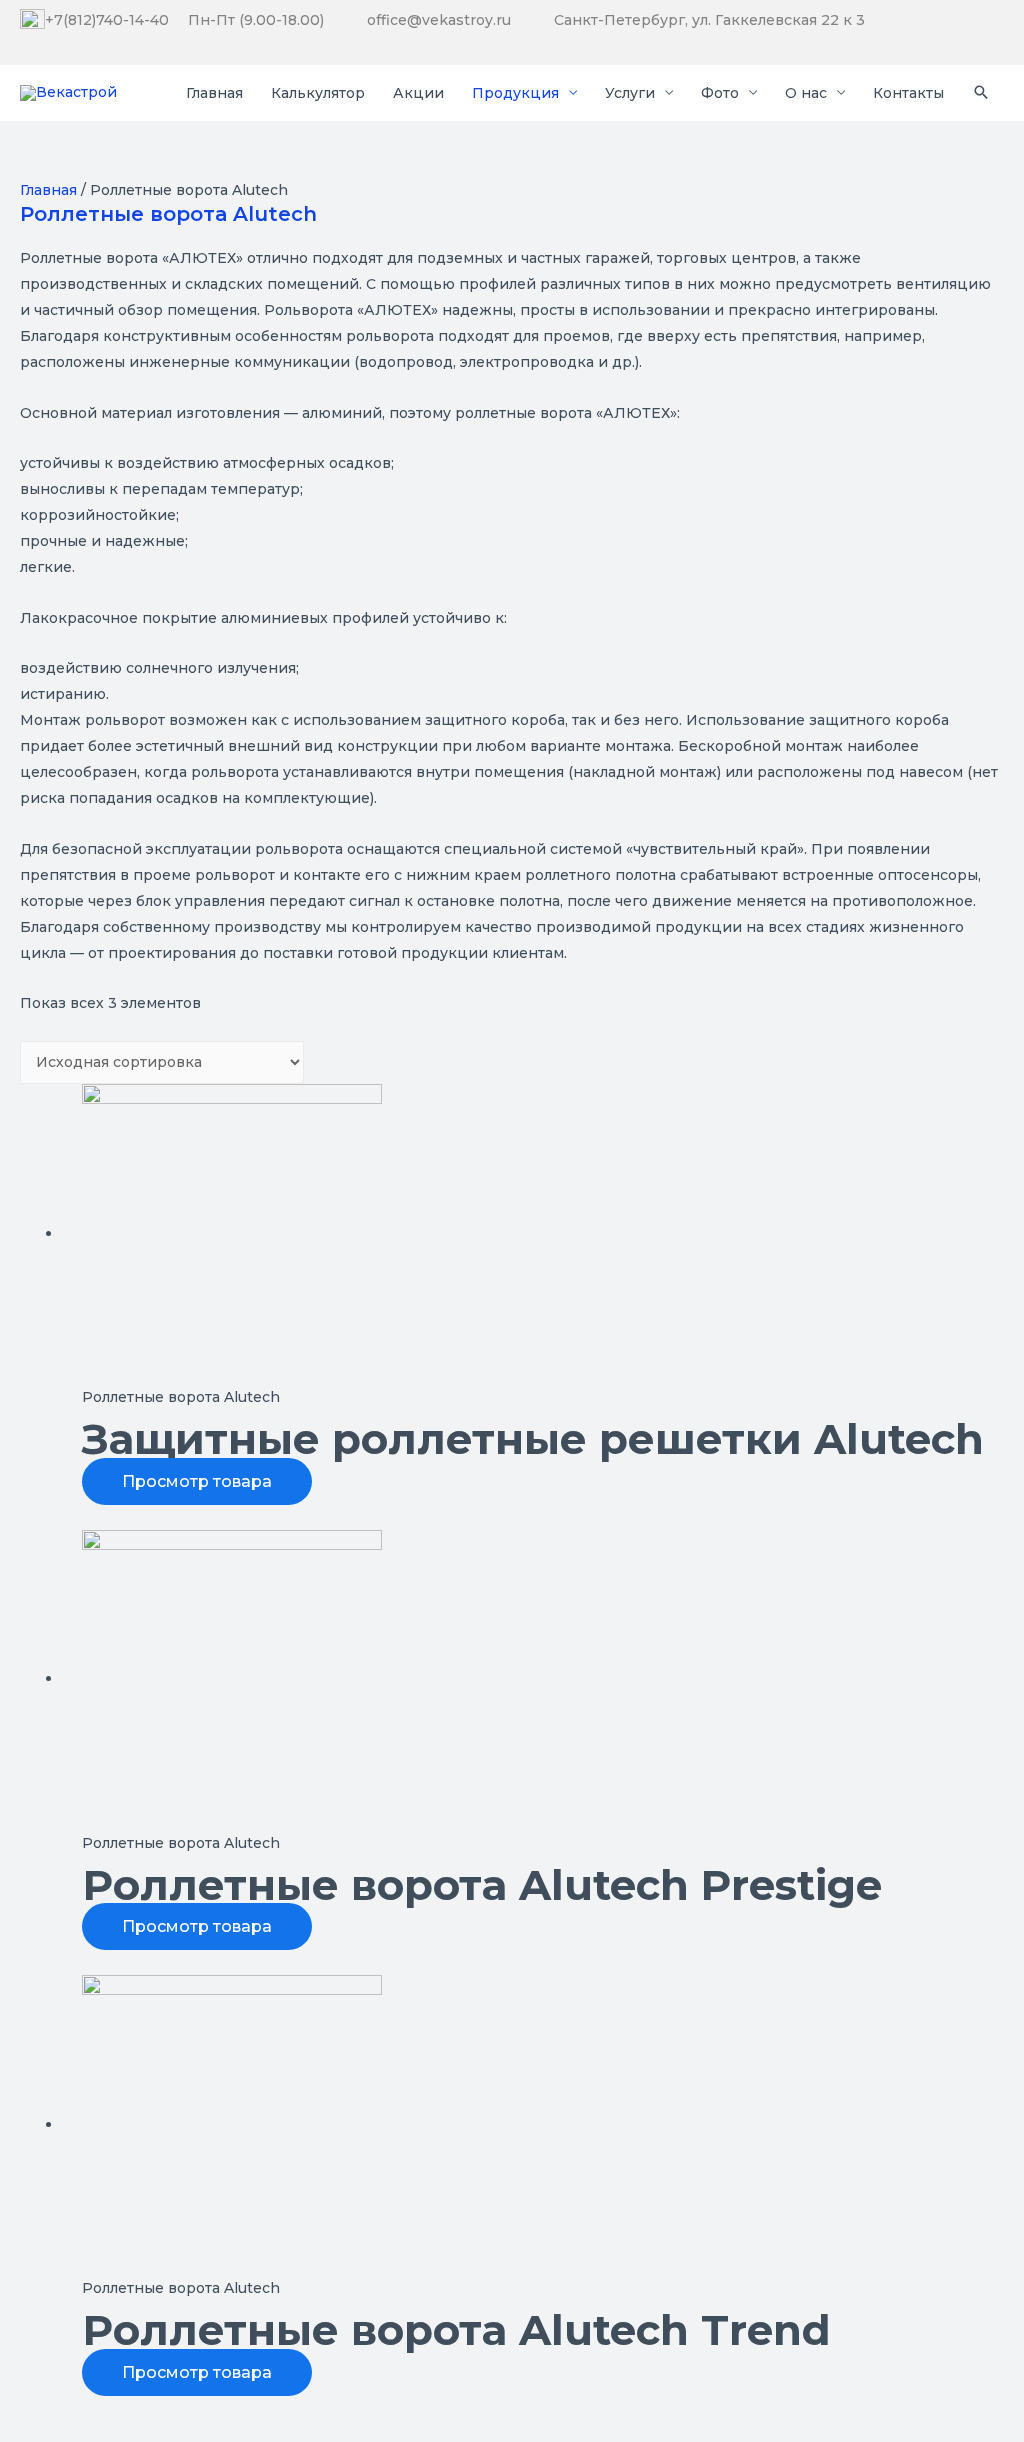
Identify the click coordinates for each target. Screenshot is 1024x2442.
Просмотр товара (197, 1481)
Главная (48, 190)
